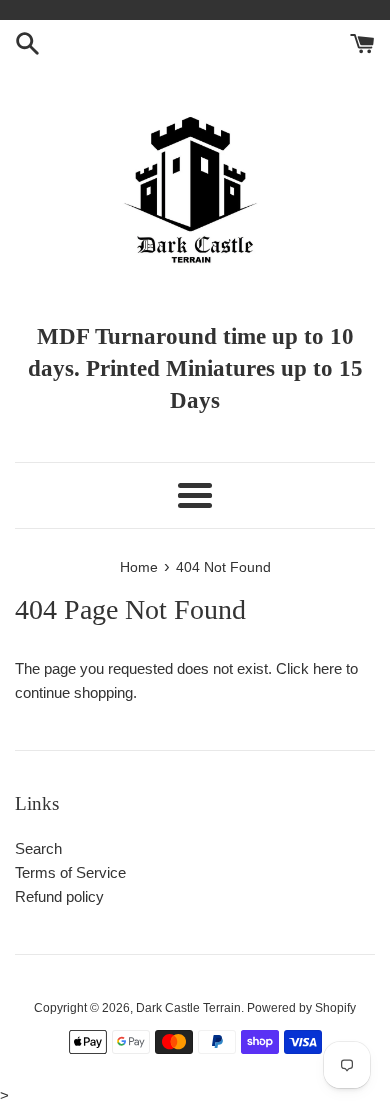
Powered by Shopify (301, 1008)
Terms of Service (70, 872)
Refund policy (59, 896)
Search (38, 848)
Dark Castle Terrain (188, 1008)
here (327, 668)
